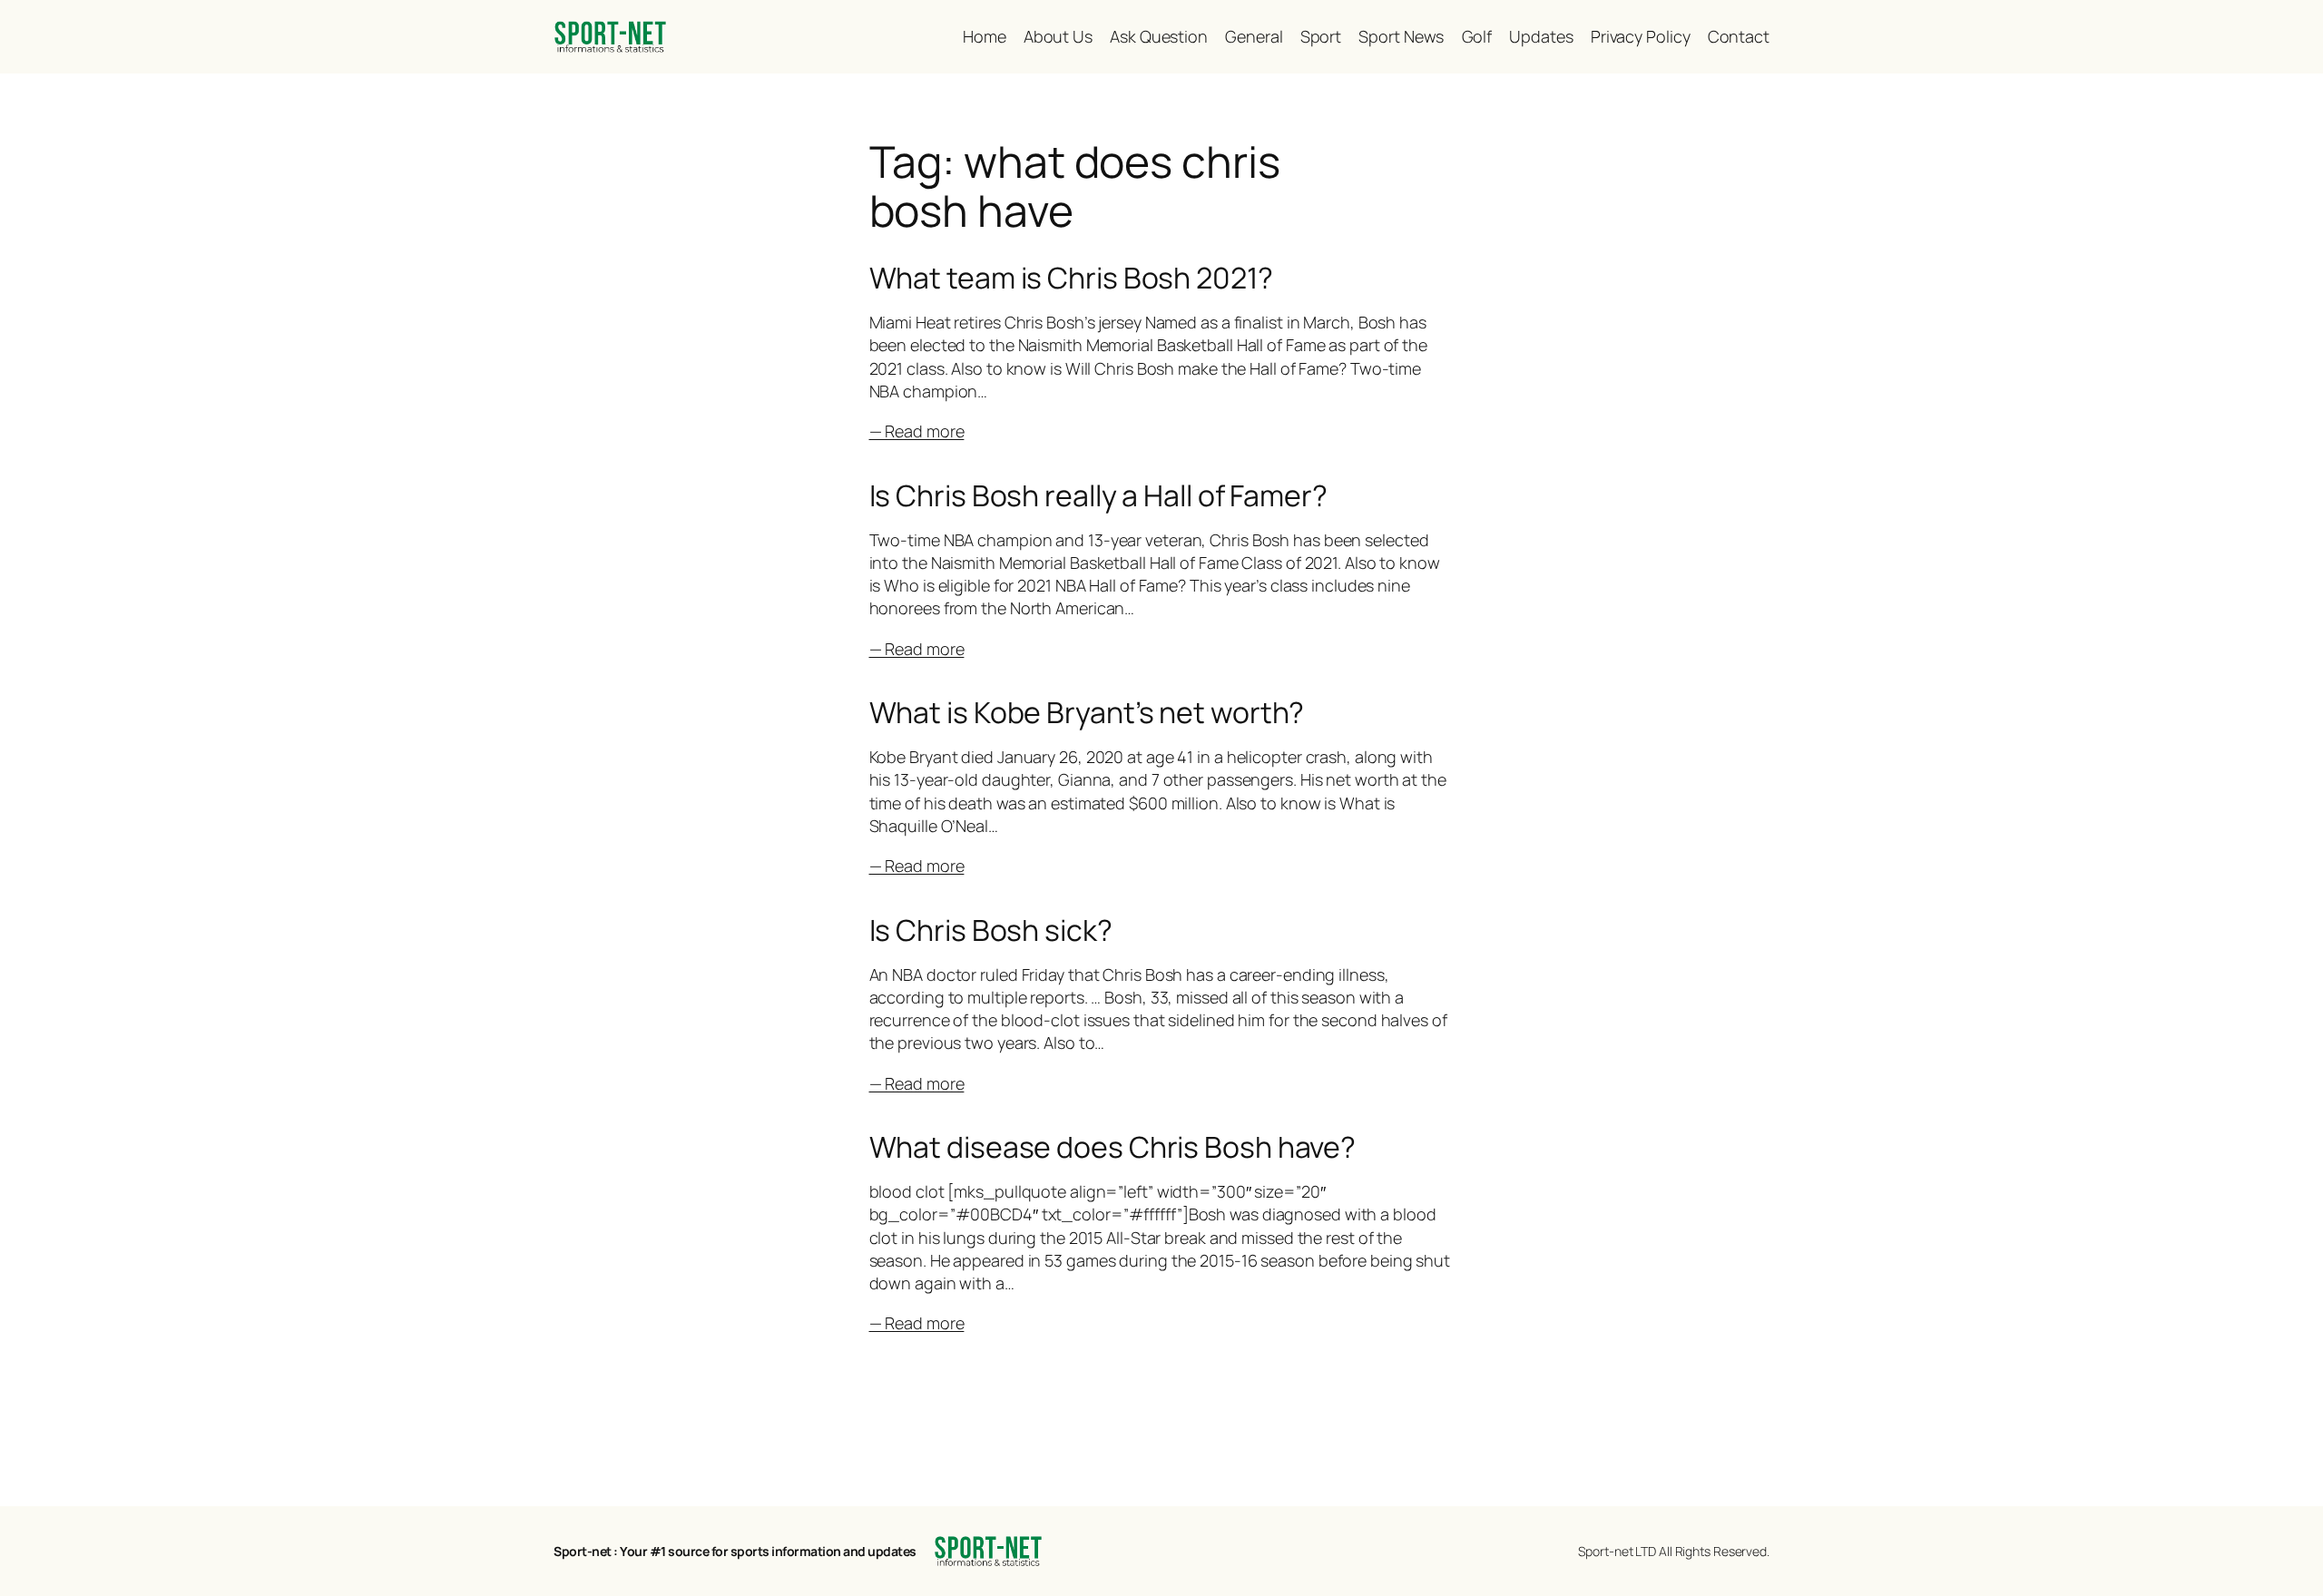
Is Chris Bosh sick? (991, 930)
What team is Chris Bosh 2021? (1071, 278)
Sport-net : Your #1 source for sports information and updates (735, 1551)
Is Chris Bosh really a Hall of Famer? (1098, 495)
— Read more (917, 431)
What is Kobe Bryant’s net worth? (1087, 712)
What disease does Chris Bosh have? (1113, 1147)
